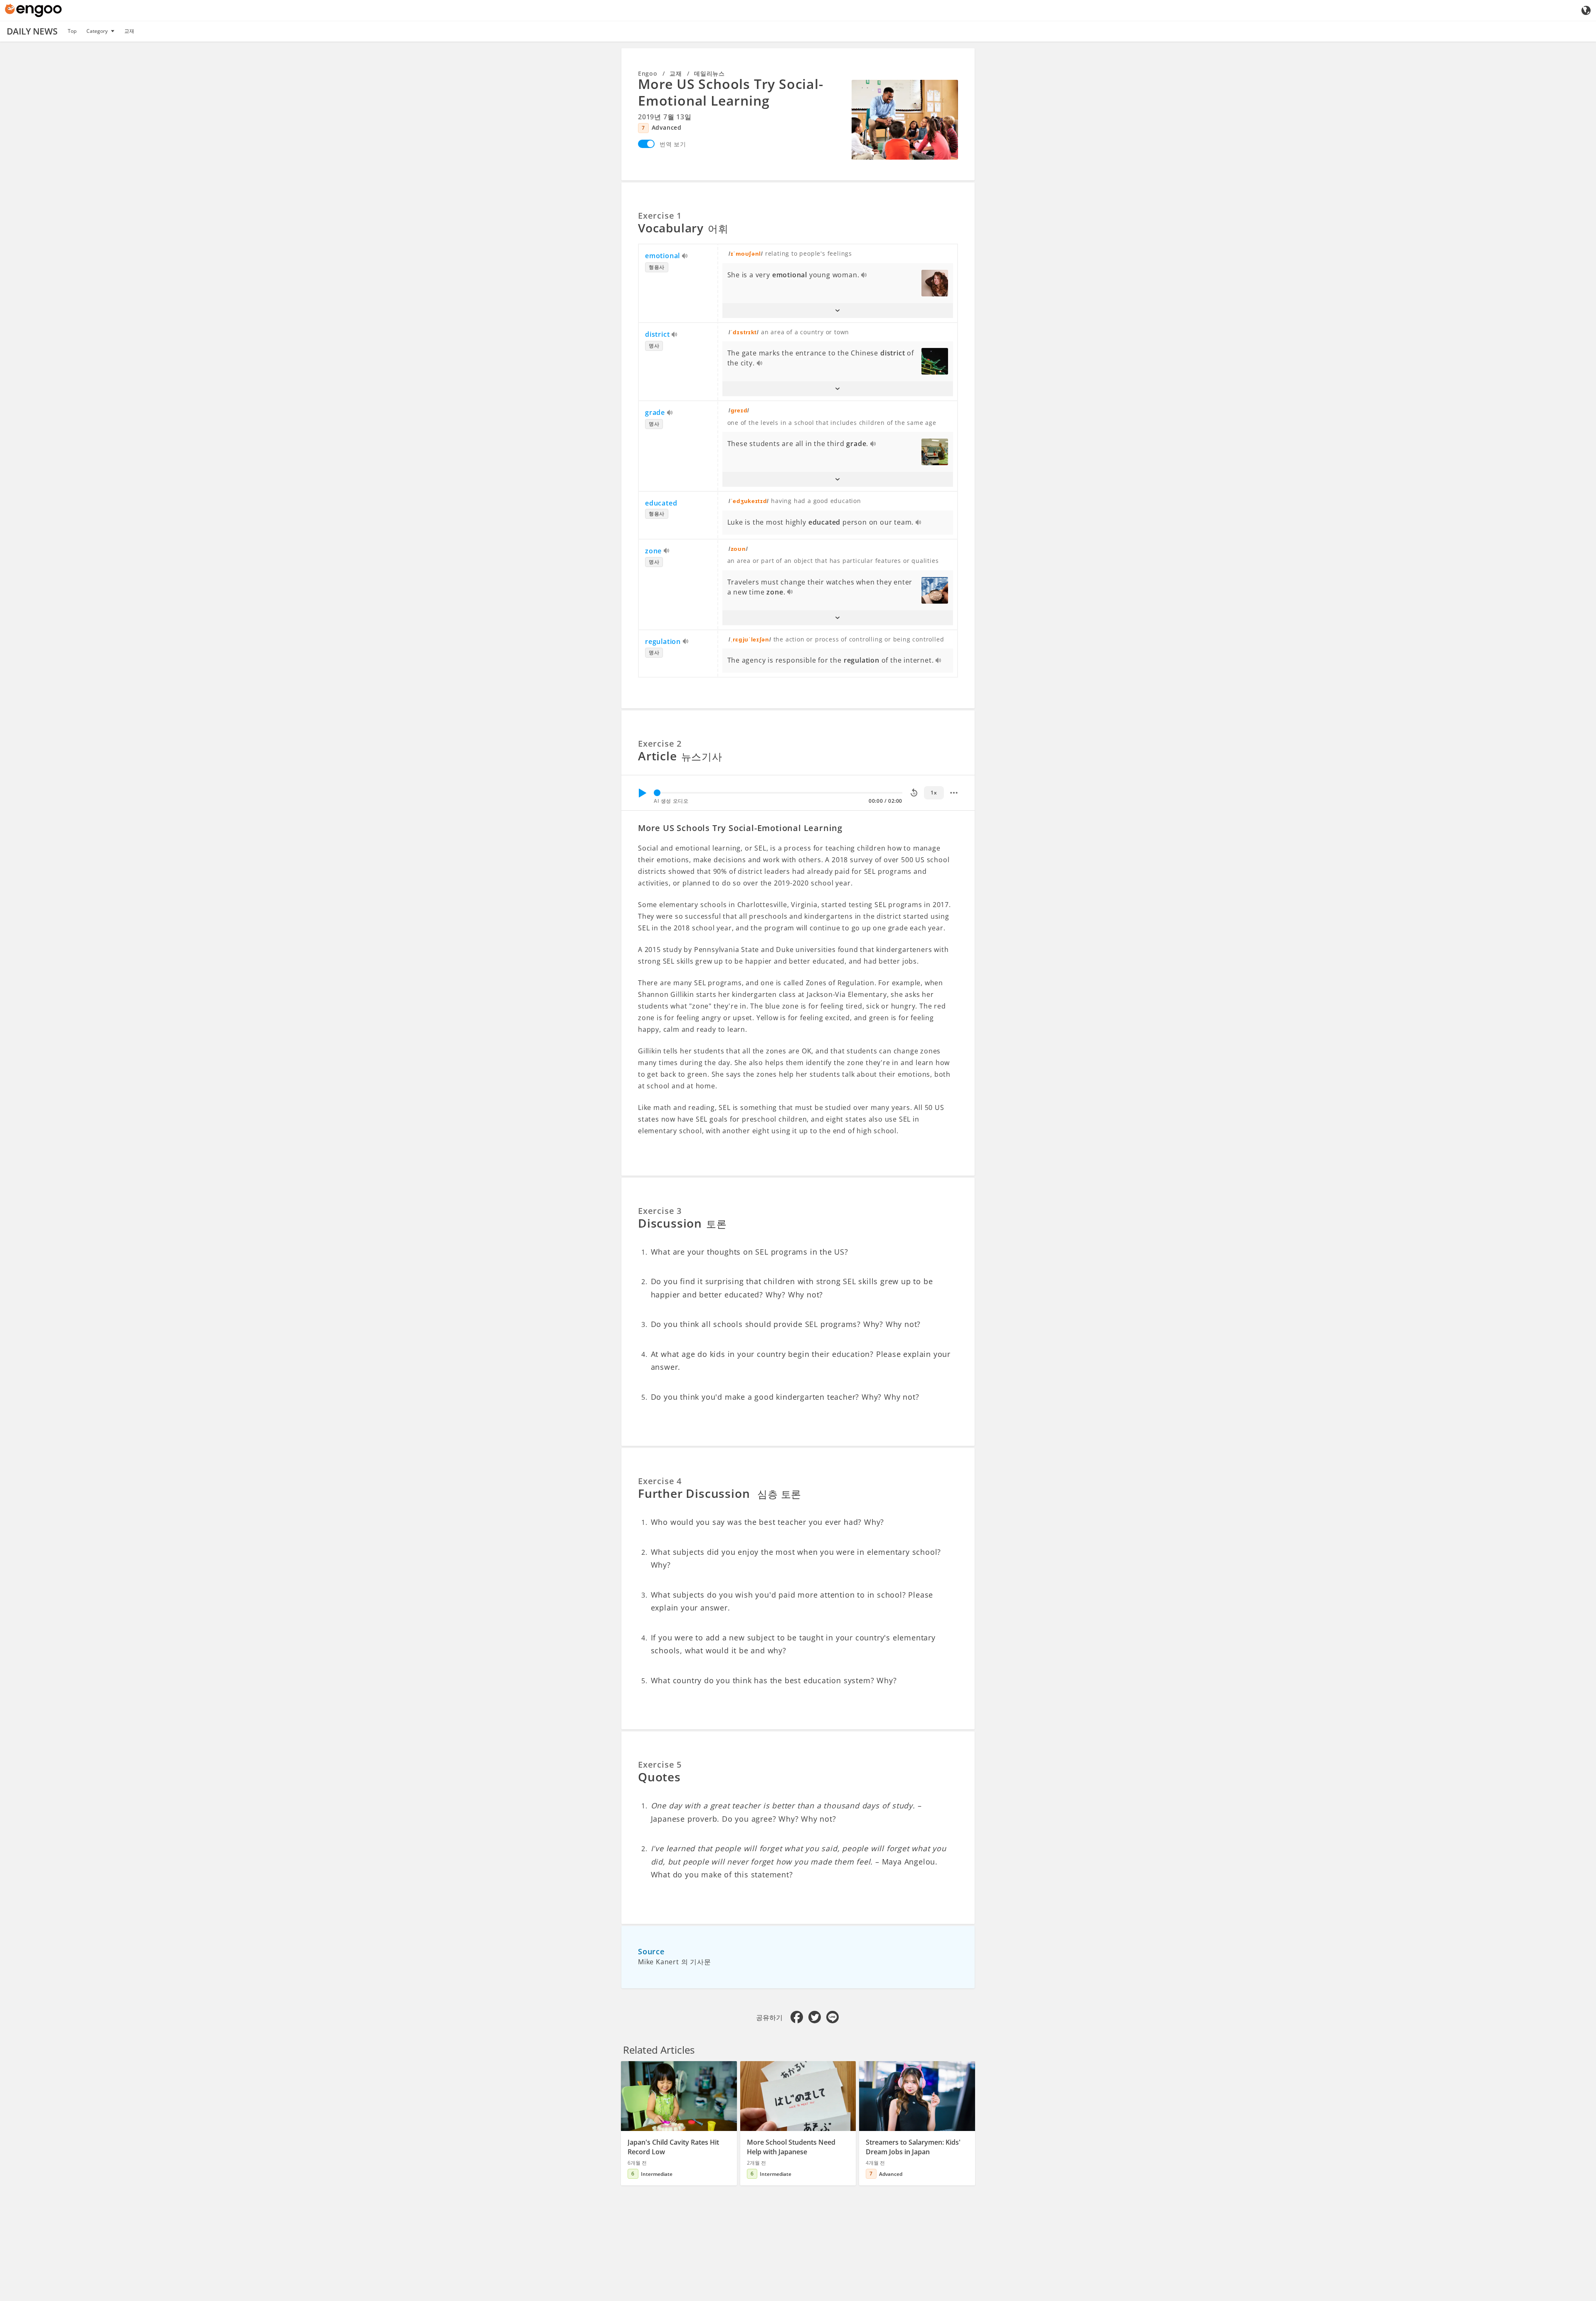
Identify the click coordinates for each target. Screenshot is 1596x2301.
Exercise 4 (660, 1481)
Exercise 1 (660, 216)
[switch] (646, 144)
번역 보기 (673, 144)
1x (934, 793)
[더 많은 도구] (954, 793)
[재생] (642, 793)
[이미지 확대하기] (905, 120)
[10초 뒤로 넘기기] (914, 793)
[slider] (657, 793)
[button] (838, 311)
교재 (129, 31)
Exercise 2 (660, 744)
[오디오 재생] (685, 256)
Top (72, 31)
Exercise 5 (660, 1765)
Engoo (648, 73)
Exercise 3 (660, 1211)
